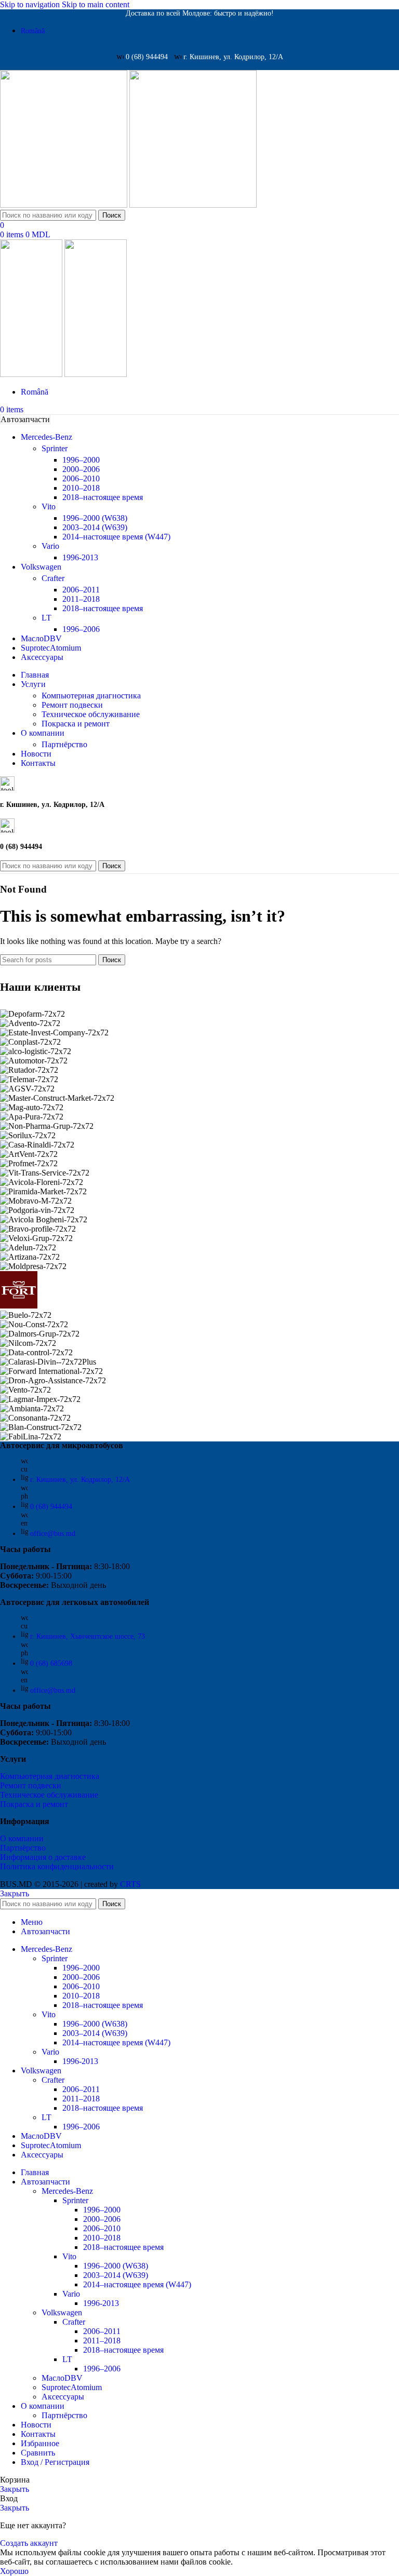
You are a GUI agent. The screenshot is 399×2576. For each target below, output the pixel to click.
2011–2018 (81, 599)
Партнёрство (64, 744)
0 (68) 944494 (51, 1507)
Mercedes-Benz (67, 2191)
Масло (62, 2378)
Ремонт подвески (72, 705)
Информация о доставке (43, 1857)
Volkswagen (62, 2312)
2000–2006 (81, 469)
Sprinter (55, 448)
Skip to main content (96, 4)
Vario (50, 546)
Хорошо (14, 2571)
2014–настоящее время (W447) (116, 537)
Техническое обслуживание (91, 714)
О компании (22, 1838)
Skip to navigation (31, 4)
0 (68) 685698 (51, 1663)
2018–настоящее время (103, 497)
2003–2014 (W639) (95, 527)
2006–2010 (81, 478)
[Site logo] (65, 205)
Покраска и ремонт (76, 724)
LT (46, 618)
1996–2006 (81, 629)
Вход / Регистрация (55, 2462)
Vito (49, 507)
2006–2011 (81, 590)
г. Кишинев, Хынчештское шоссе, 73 (88, 1636)
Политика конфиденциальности (57, 1866)
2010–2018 (81, 488)
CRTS (130, 1884)
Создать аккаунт (29, 2543)
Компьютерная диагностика (91, 696)
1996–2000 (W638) (95, 518)
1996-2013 (80, 557)
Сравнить (38, 2453)
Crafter (53, 578)
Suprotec (72, 2387)
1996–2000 (81, 460)
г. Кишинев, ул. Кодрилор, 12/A (80, 1480)
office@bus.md (53, 1534)
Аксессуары (63, 2397)
